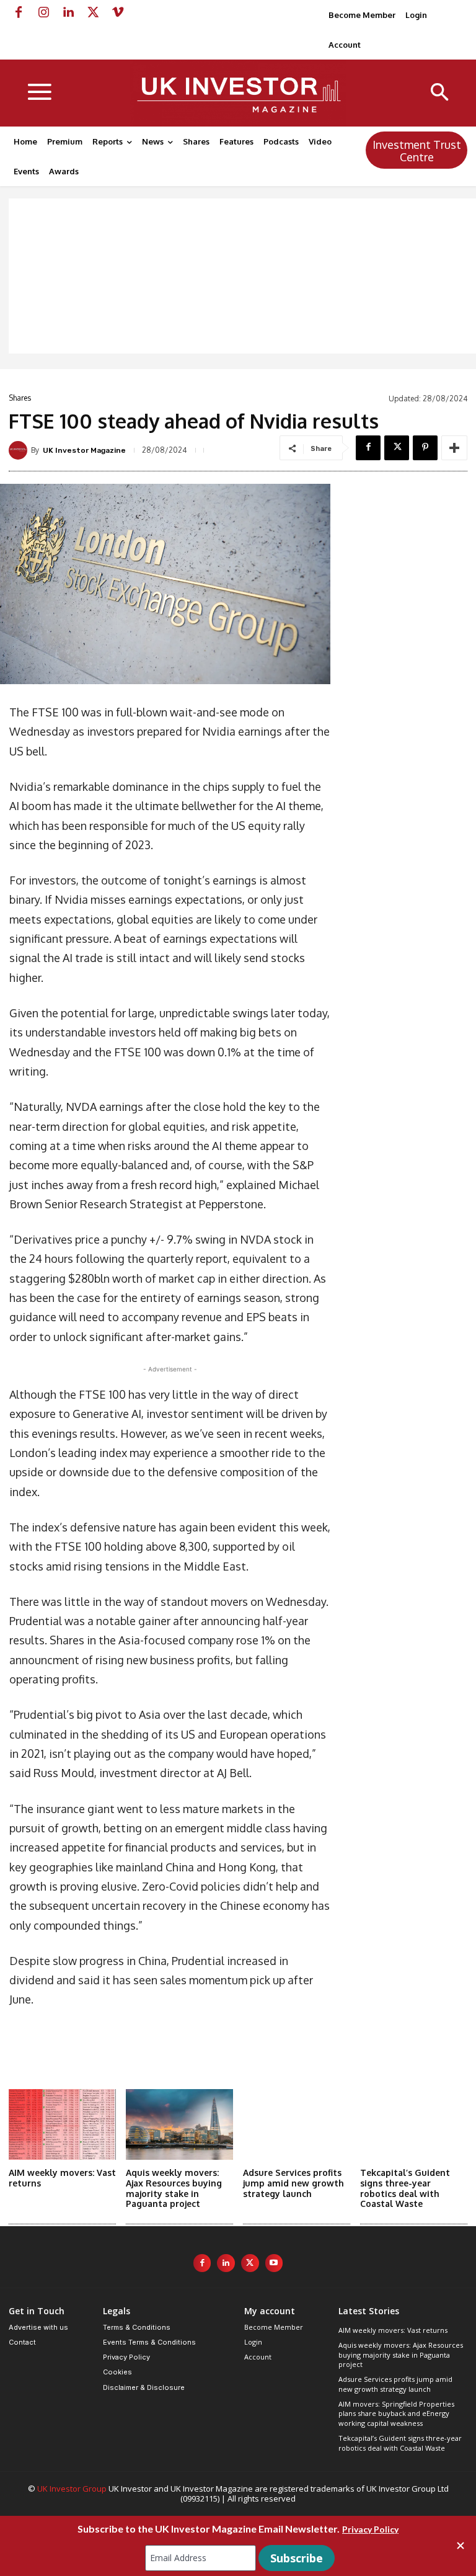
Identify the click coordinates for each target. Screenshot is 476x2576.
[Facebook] (19, 12)
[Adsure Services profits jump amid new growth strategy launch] (297, 2124)
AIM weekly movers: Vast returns (393, 2330)
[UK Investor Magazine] (20, 450)
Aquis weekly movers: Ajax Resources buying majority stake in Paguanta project (174, 2188)
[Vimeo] (118, 12)
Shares (20, 398)
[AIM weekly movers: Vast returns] (62, 2124)
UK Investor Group (72, 2489)
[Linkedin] (68, 12)
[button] (440, 93)
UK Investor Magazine (84, 450)
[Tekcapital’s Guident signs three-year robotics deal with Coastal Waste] (414, 2124)
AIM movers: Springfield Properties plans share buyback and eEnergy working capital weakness (396, 2413)
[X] (93, 12)
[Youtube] (274, 2263)
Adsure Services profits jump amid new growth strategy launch (293, 2183)
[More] (454, 448)
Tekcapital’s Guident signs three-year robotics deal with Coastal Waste (405, 2188)
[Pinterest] (425, 448)
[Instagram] (43, 12)
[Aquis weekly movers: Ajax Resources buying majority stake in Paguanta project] (179, 2124)
